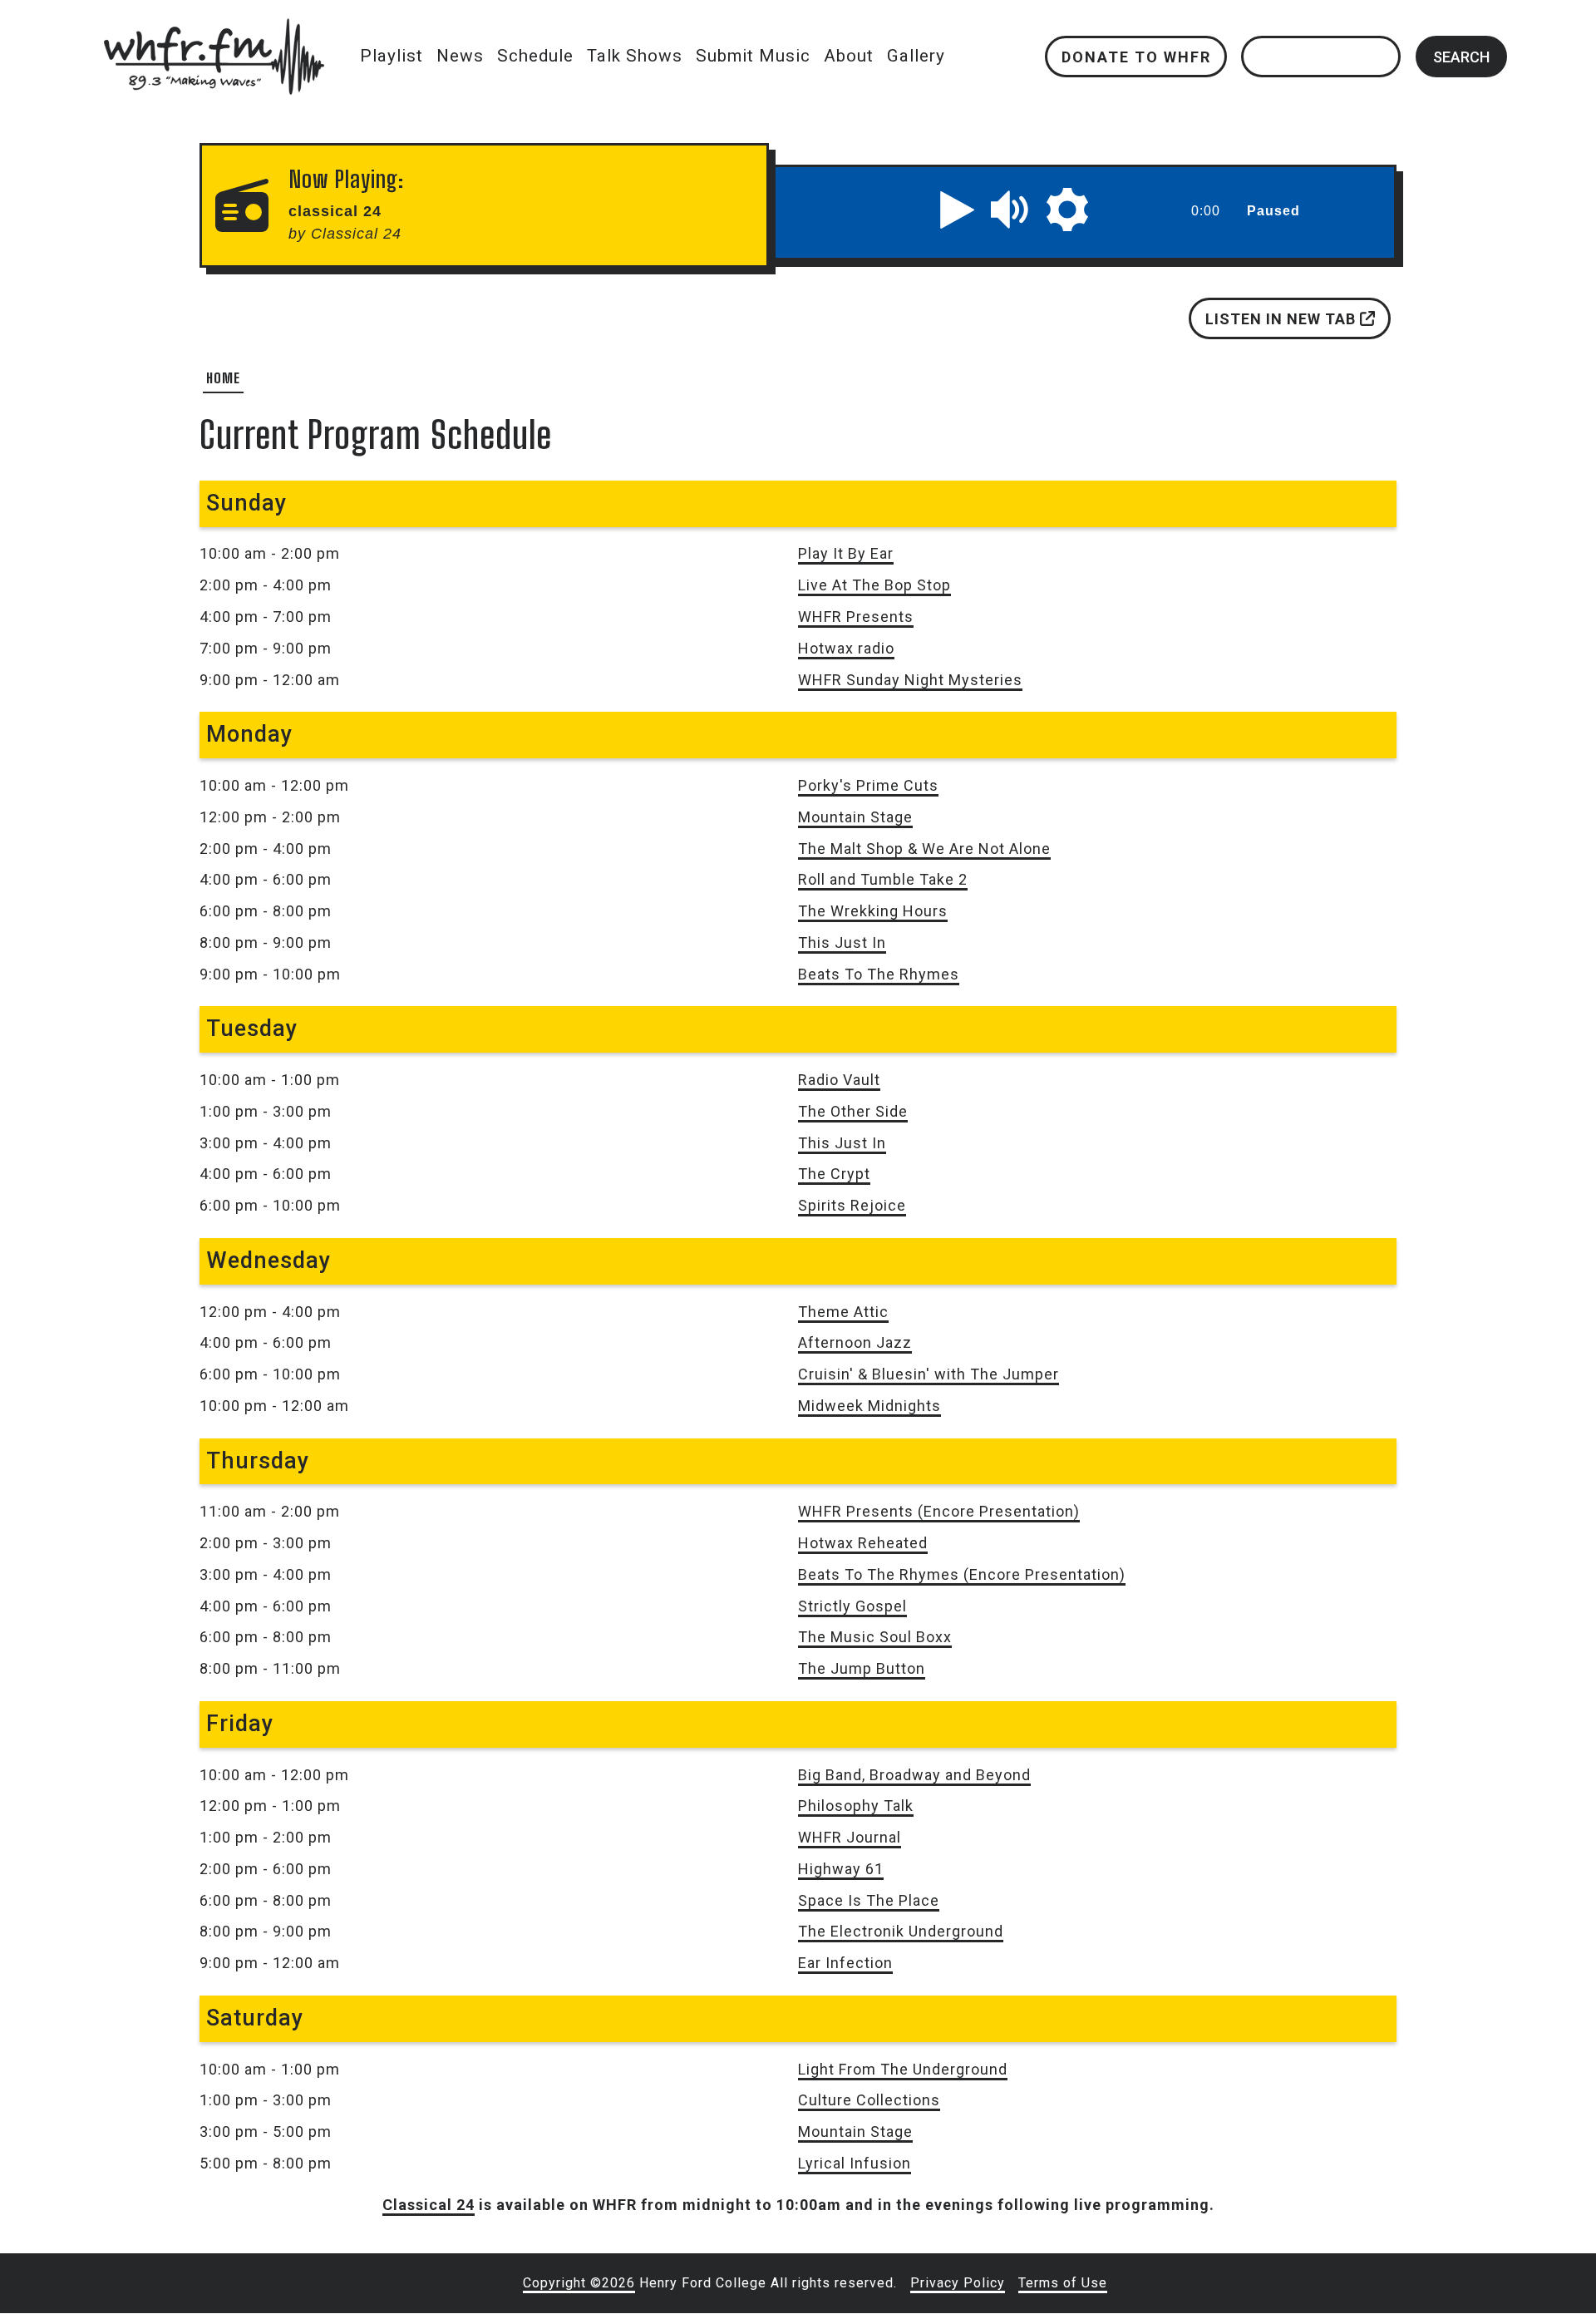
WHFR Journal (850, 1837)
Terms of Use (1063, 2283)
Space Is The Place (869, 1900)
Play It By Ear (846, 553)
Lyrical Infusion (855, 2163)
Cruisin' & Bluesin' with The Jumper (929, 1374)
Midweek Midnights (869, 1406)
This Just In (842, 942)
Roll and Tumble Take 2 (883, 879)
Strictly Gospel (852, 1606)
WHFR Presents (856, 617)
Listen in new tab (1283, 319)
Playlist (392, 56)
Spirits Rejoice (852, 1205)
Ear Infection (845, 1963)
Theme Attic (843, 1312)
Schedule (535, 56)
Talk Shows (635, 56)
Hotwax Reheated (863, 1543)
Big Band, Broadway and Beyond (914, 1775)
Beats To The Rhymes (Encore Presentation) (962, 1574)
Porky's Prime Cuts (868, 785)
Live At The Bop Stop (874, 585)
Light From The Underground (903, 2069)
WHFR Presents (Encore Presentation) (939, 1511)
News (460, 56)
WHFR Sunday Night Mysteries (910, 680)
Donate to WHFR (1135, 56)
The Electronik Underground (901, 1931)
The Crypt (834, 1174)
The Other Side (853, 1111)
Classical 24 (429, 2205)
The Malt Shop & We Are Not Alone (924, 849)
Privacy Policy (958, 2283)
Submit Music (753, 56)
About (849, 56)
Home (223, 378)
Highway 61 (841, 1869)
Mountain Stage (855, 817)
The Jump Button (862, 1668)
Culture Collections (869, 2100)
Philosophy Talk (856, 1806)
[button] (958, 210)
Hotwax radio (846, 648)
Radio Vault (839, 1080)
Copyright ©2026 (579, 2283)
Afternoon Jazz (855, 1342)
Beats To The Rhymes (879, 974)
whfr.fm (214, 30)
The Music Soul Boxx (875, 1637)
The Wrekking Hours (873, 911)
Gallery (916, 56)
